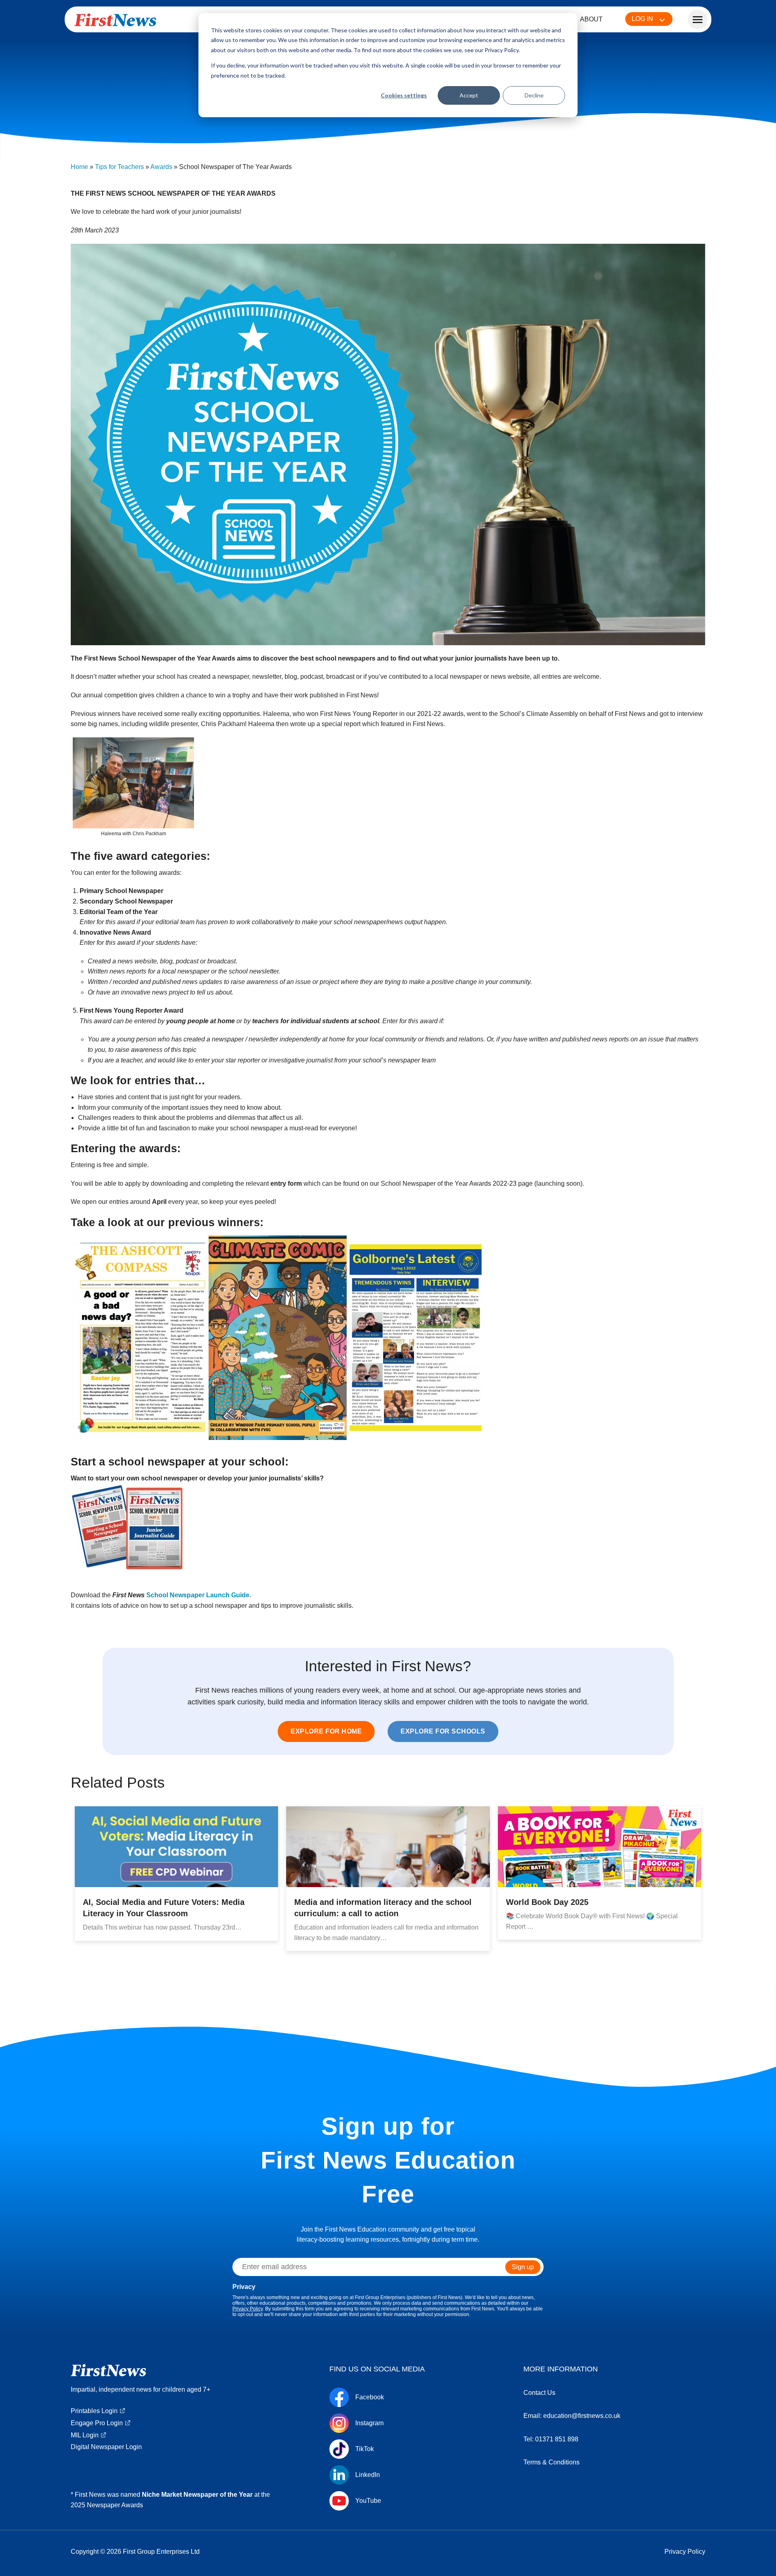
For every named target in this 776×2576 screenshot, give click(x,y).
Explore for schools (443, 1731)
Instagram (369, 2423)
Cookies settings (404, 95)
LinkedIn (368, 2475)
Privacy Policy (248, 2309)
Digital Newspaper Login (106, 2447)
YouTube (368, 2501)
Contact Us (539, 2393)
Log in (642, 19)
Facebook (370, 2397)
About (591, 19)
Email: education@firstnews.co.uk (572, 2416)
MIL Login (85, 2435)
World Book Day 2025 (547, 1902)
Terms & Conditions (551, 2462)
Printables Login (94, 2411)
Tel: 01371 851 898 (551, 2439)
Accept (469, 95)
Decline (534, 95)
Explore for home (326, 1731)
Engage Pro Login (97, 2423)
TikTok (365, 2449)
